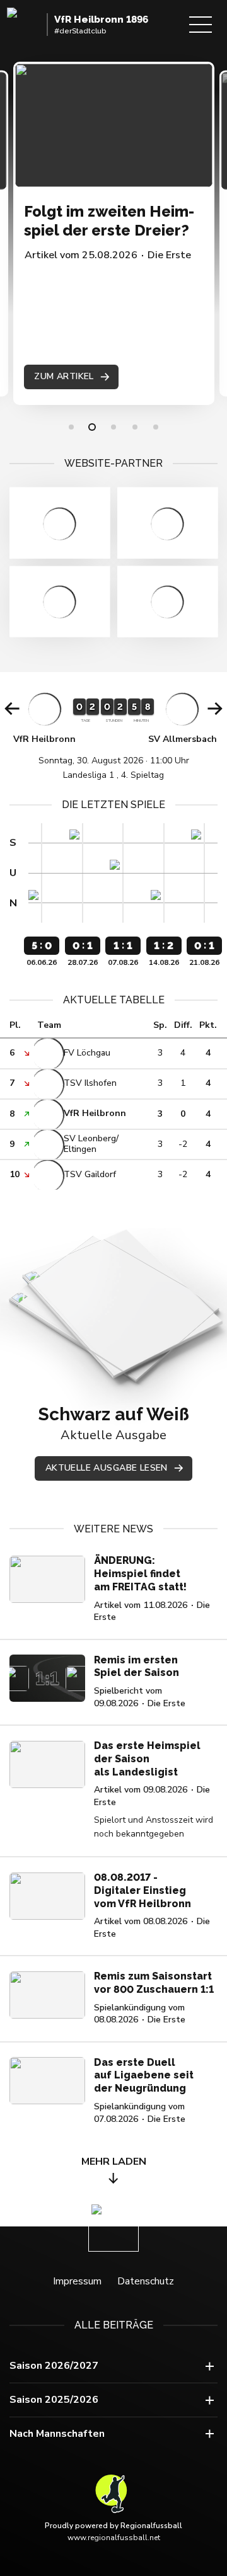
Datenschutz (146, 2281)
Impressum (77, 2281)
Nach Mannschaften (57, 2434)
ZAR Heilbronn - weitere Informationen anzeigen (60, 523)
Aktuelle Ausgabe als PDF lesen (122, 1304)
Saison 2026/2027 (54, 2366)
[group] (113, 735)
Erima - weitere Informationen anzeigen (60, 602)
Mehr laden (114, 2162)
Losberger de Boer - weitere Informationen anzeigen (167, 523)
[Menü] (201, 25)
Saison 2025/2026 (54, 2400)
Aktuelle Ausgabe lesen (107, 1468)
